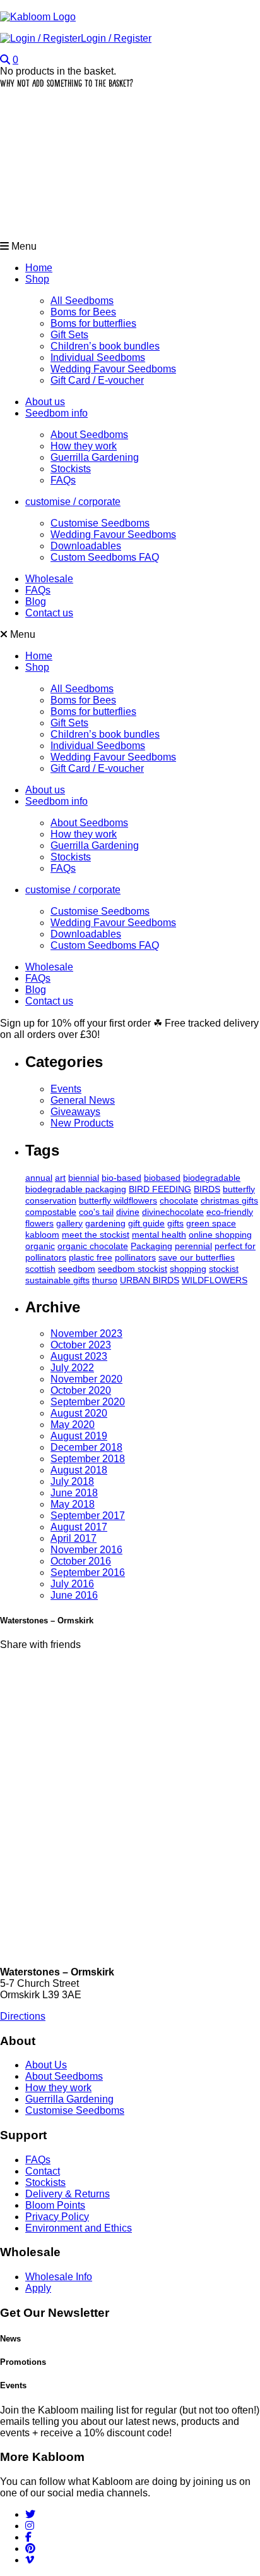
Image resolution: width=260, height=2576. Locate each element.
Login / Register (116, 38)
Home (39, 268)
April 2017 (74, 1538)
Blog (36, 601)
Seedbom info (56, 413)
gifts (175, 1223)
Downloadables (86, 546)
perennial (193, 1246)
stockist (224, 1269)
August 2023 (79, 1356)
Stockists (71, 469)
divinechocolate (173, 1212)
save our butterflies (197, 1257)
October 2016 (81, 1561)
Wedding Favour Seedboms (113, 369)
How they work (84, 446)
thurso (105, 1280)
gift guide (146, 1223)
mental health (159, 1235)
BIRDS (207, 1189)
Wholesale (49, 579)
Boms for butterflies (93, 323)
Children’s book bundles (105, 346)
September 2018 (88, 1459)
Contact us (49, 613)
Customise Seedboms (100, 523)
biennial (84, 1178)
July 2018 (72, 1481)
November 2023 (86, 1334)
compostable (51, 1212)
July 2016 (72, 1584)
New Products (82, 1123)
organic (40, 1246)
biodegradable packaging (76, 1189)
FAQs (63, 480)
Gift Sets (69, 335)
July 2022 (72, 1368)
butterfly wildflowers (118, 1200)
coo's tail (96, 1212)
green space (211, 1223)
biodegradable (212, 1178)
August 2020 (79, 1413)
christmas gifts (229, 1200)
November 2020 (86, 1379)
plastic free (91, 1257)
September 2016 (88, 1572)
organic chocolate (93, 1246)
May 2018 (73, 1504)
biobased (162, 1178)
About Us (46, 2065)
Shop (37, 279)
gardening (105, 1223)
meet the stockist (96, 1235)
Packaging (151, 1246)
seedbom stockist (133, 1269)
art (60, 1178)
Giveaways (75, 1112)
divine (128, 1212)
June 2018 (74, 1493)
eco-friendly (230, 1212)
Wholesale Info (59, 2277)
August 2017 (79, 1527)
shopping (188, 1269)
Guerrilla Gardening (95, 457)
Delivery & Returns (68, 2194)
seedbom (77, 1269)
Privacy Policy (57, 2217)
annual (39, 1178)
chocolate (179, 1200)
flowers (39, 1223)
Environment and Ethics (79, 2228)
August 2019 (79, 1436)
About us (45, 402)
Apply (38, 2288)
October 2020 (81, 1390)
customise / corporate (73, 502)
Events (66, 1089)
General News (83, 1100)
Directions (23, 2016)
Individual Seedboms (98, 357)
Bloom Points (55, 2205)
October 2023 (81, 1345)
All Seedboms (82, 301)
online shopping (220, 1235)
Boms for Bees (83, 312)
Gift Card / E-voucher (97, 380)
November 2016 (86, 1550)
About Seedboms (89, 435)
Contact (43, 2171)
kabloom (42, 1235)
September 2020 (88, 1402)
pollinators (135, 1257)
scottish (40, 1269)
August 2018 (79, 1470)
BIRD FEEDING (160, 1189)
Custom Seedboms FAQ (105, 557)
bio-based (121, 1178)
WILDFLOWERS (215, 1280)
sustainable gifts (57, 1280)
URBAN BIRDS (150, 1280)
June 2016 (74, 1595)
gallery (69, 1223)
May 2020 (73, 1425)
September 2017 (88, 1516)
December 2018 (86, 1447)
